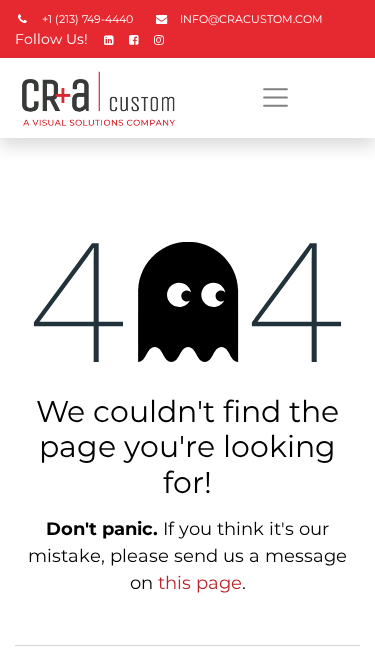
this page (200, 583)
